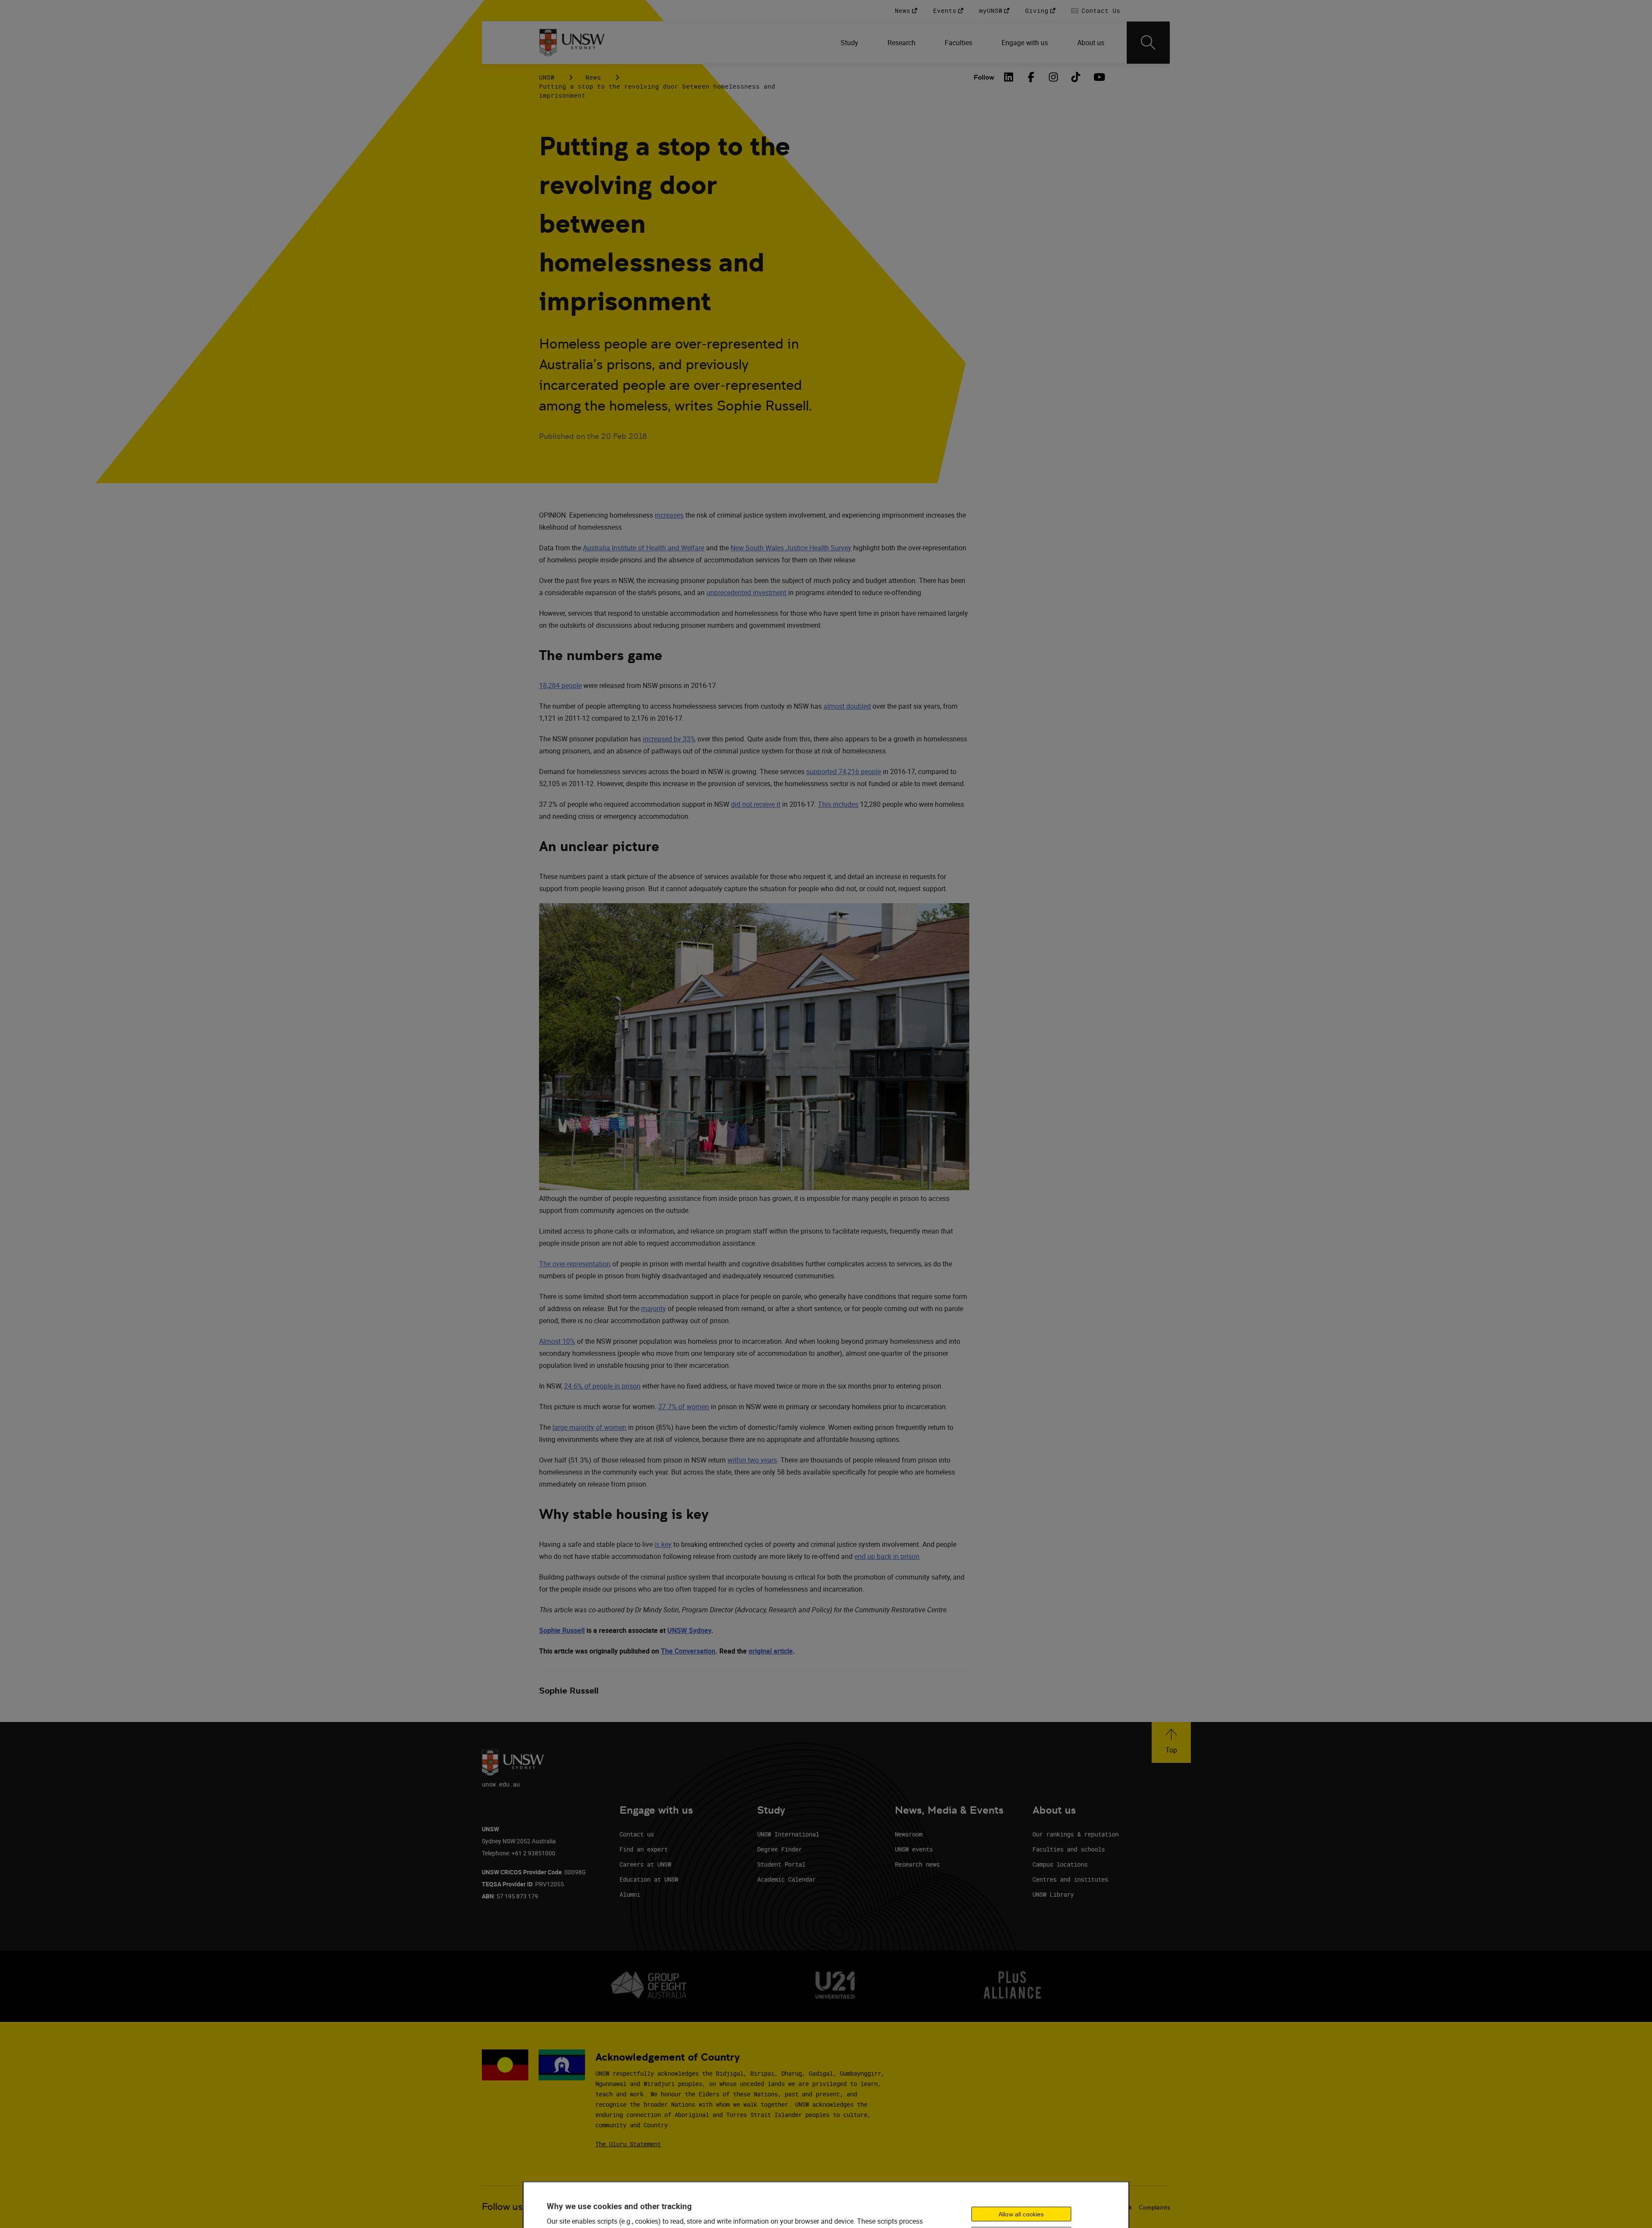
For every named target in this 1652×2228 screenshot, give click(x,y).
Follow (984, 77)
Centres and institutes (1070, 1879)
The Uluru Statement (628, 2144)
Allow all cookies (1021, 2214)
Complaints (1154, 2207)
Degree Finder (780, 1849)
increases (669, 515)
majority (653, 1308)
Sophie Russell (562, 1630)
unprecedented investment (746, 592)
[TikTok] (1076, 77)
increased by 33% (669, 739)
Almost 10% (557, 1341)
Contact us (637, 1834)
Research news (917, 1864)
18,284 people (560, 685)
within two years (752, 1460)
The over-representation (575, 1264)
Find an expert (644, 1849)
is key (663, 1544)
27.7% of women (684, 1407)
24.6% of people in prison (602, 1386)
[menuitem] (850, 43)
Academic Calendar (786, 1879)
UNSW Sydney (689, 1630)
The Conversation (688, 1651)
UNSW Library (1053, 1894)
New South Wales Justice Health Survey (791, 548)
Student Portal (781, 1864)
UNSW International (788, 1834)
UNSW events (914, 1849)
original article (771, 1651)
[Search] (1148, 43)
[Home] (572, 43)
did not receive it (756, 804)
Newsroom (909, 1834)
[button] (1171, 1742)
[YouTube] (1098, 77)
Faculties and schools (1069, 1849)
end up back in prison (887, 1556)
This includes (838, 804)
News (593, 77)
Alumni (630, 1894)
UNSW (547, 77)
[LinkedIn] (1009, 77)
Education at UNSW (649, 1879)
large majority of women (589, 1427)
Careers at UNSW (645, 1864)
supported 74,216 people (844, 771)
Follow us (502, 2207)
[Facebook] (1031, 77)
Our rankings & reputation (1076, 1834)
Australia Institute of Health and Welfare (644, 548)
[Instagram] (1054, 77)
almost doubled (847, 706)
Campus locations (1060, 1864)
